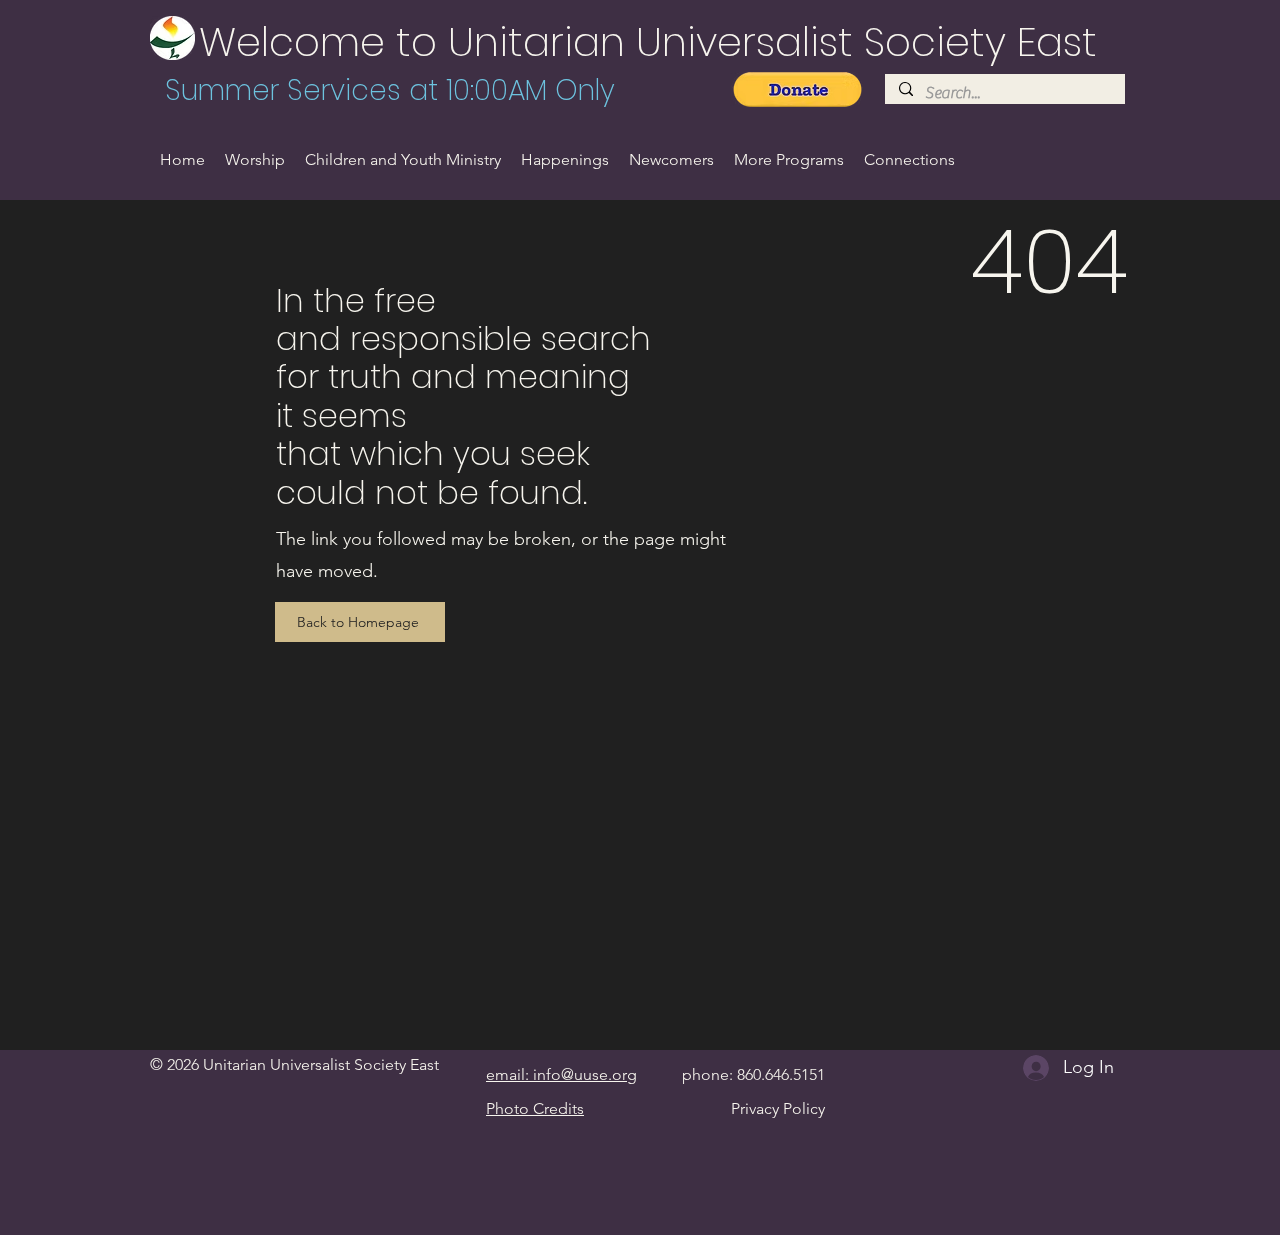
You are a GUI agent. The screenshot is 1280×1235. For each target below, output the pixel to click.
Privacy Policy (778, 1108)
